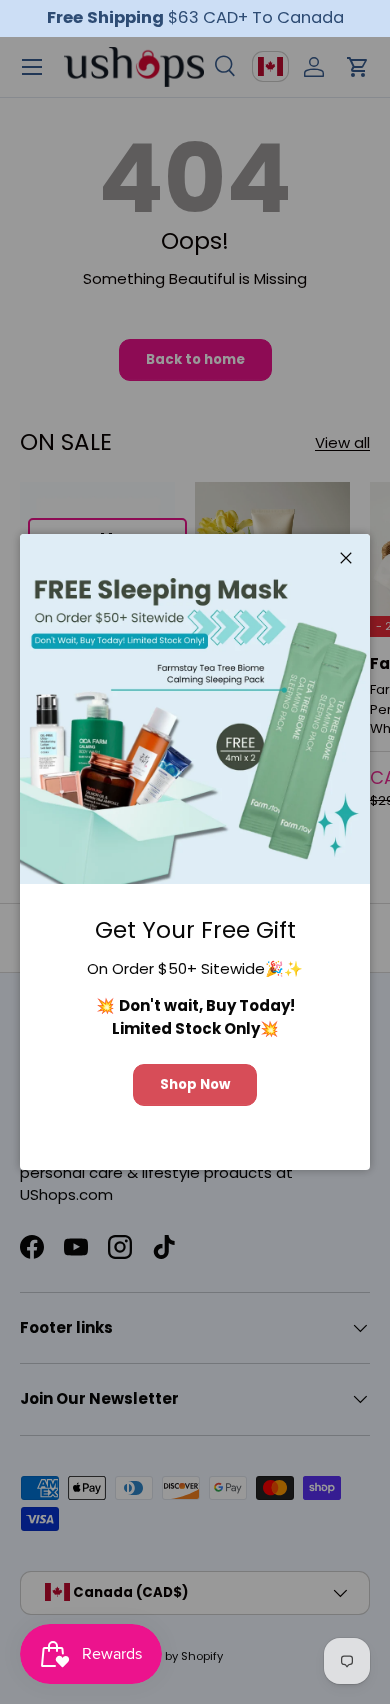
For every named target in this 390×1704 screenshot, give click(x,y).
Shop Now (195, 1084)
